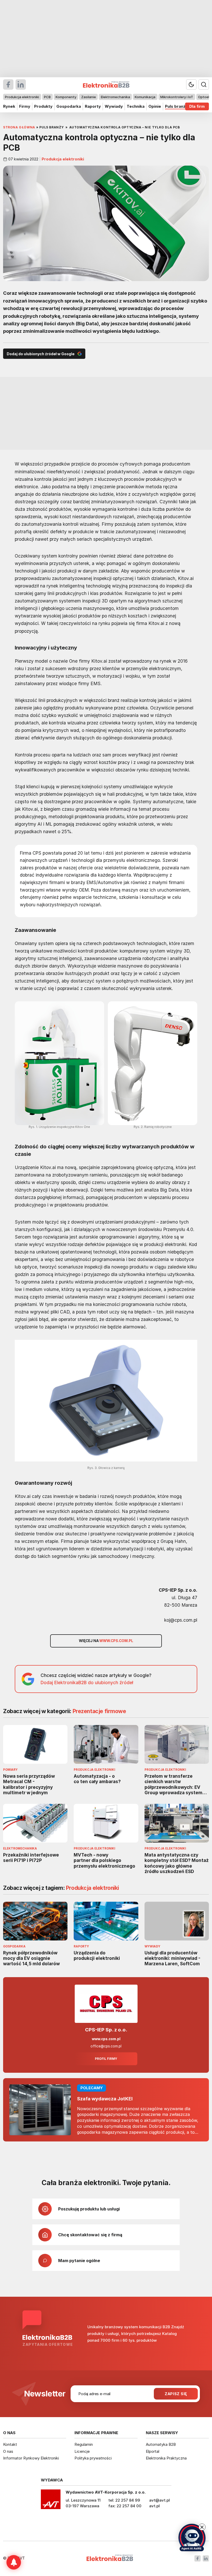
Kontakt (10, 2444)
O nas (8, 2451)
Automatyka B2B (161, 2444)
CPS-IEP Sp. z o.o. (106, 2030)
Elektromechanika (115, 97)
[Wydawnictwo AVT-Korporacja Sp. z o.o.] (51, 2501)
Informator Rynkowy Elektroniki (31, 2458)
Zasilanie (89, 97)
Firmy (25, 106)
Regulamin (84, 2444)
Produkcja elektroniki (22, 97)
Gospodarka (69, 106)
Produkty (43, 106)
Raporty (93, 106)
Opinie (155, 106)
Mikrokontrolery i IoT (177, 97)
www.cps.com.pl (106, 2039)
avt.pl (154, 2506)
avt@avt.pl (160, 2500)
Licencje (82, 2451)
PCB (47, 97)
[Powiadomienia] (14, 2562)
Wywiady (114, 106)
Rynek (9, 106)
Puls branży (176, 106)
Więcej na (106, 1641)
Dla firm (197, 106)
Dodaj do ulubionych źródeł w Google (41, 354)
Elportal (153, 2451)
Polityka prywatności (93, 2458)
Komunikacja (145, 97)
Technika (136, 106)
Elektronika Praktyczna (166, 2458)
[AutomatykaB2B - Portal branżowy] (110, 2558)
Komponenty (66, 97)
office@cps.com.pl (106, 2046)
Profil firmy (106, 2059)
